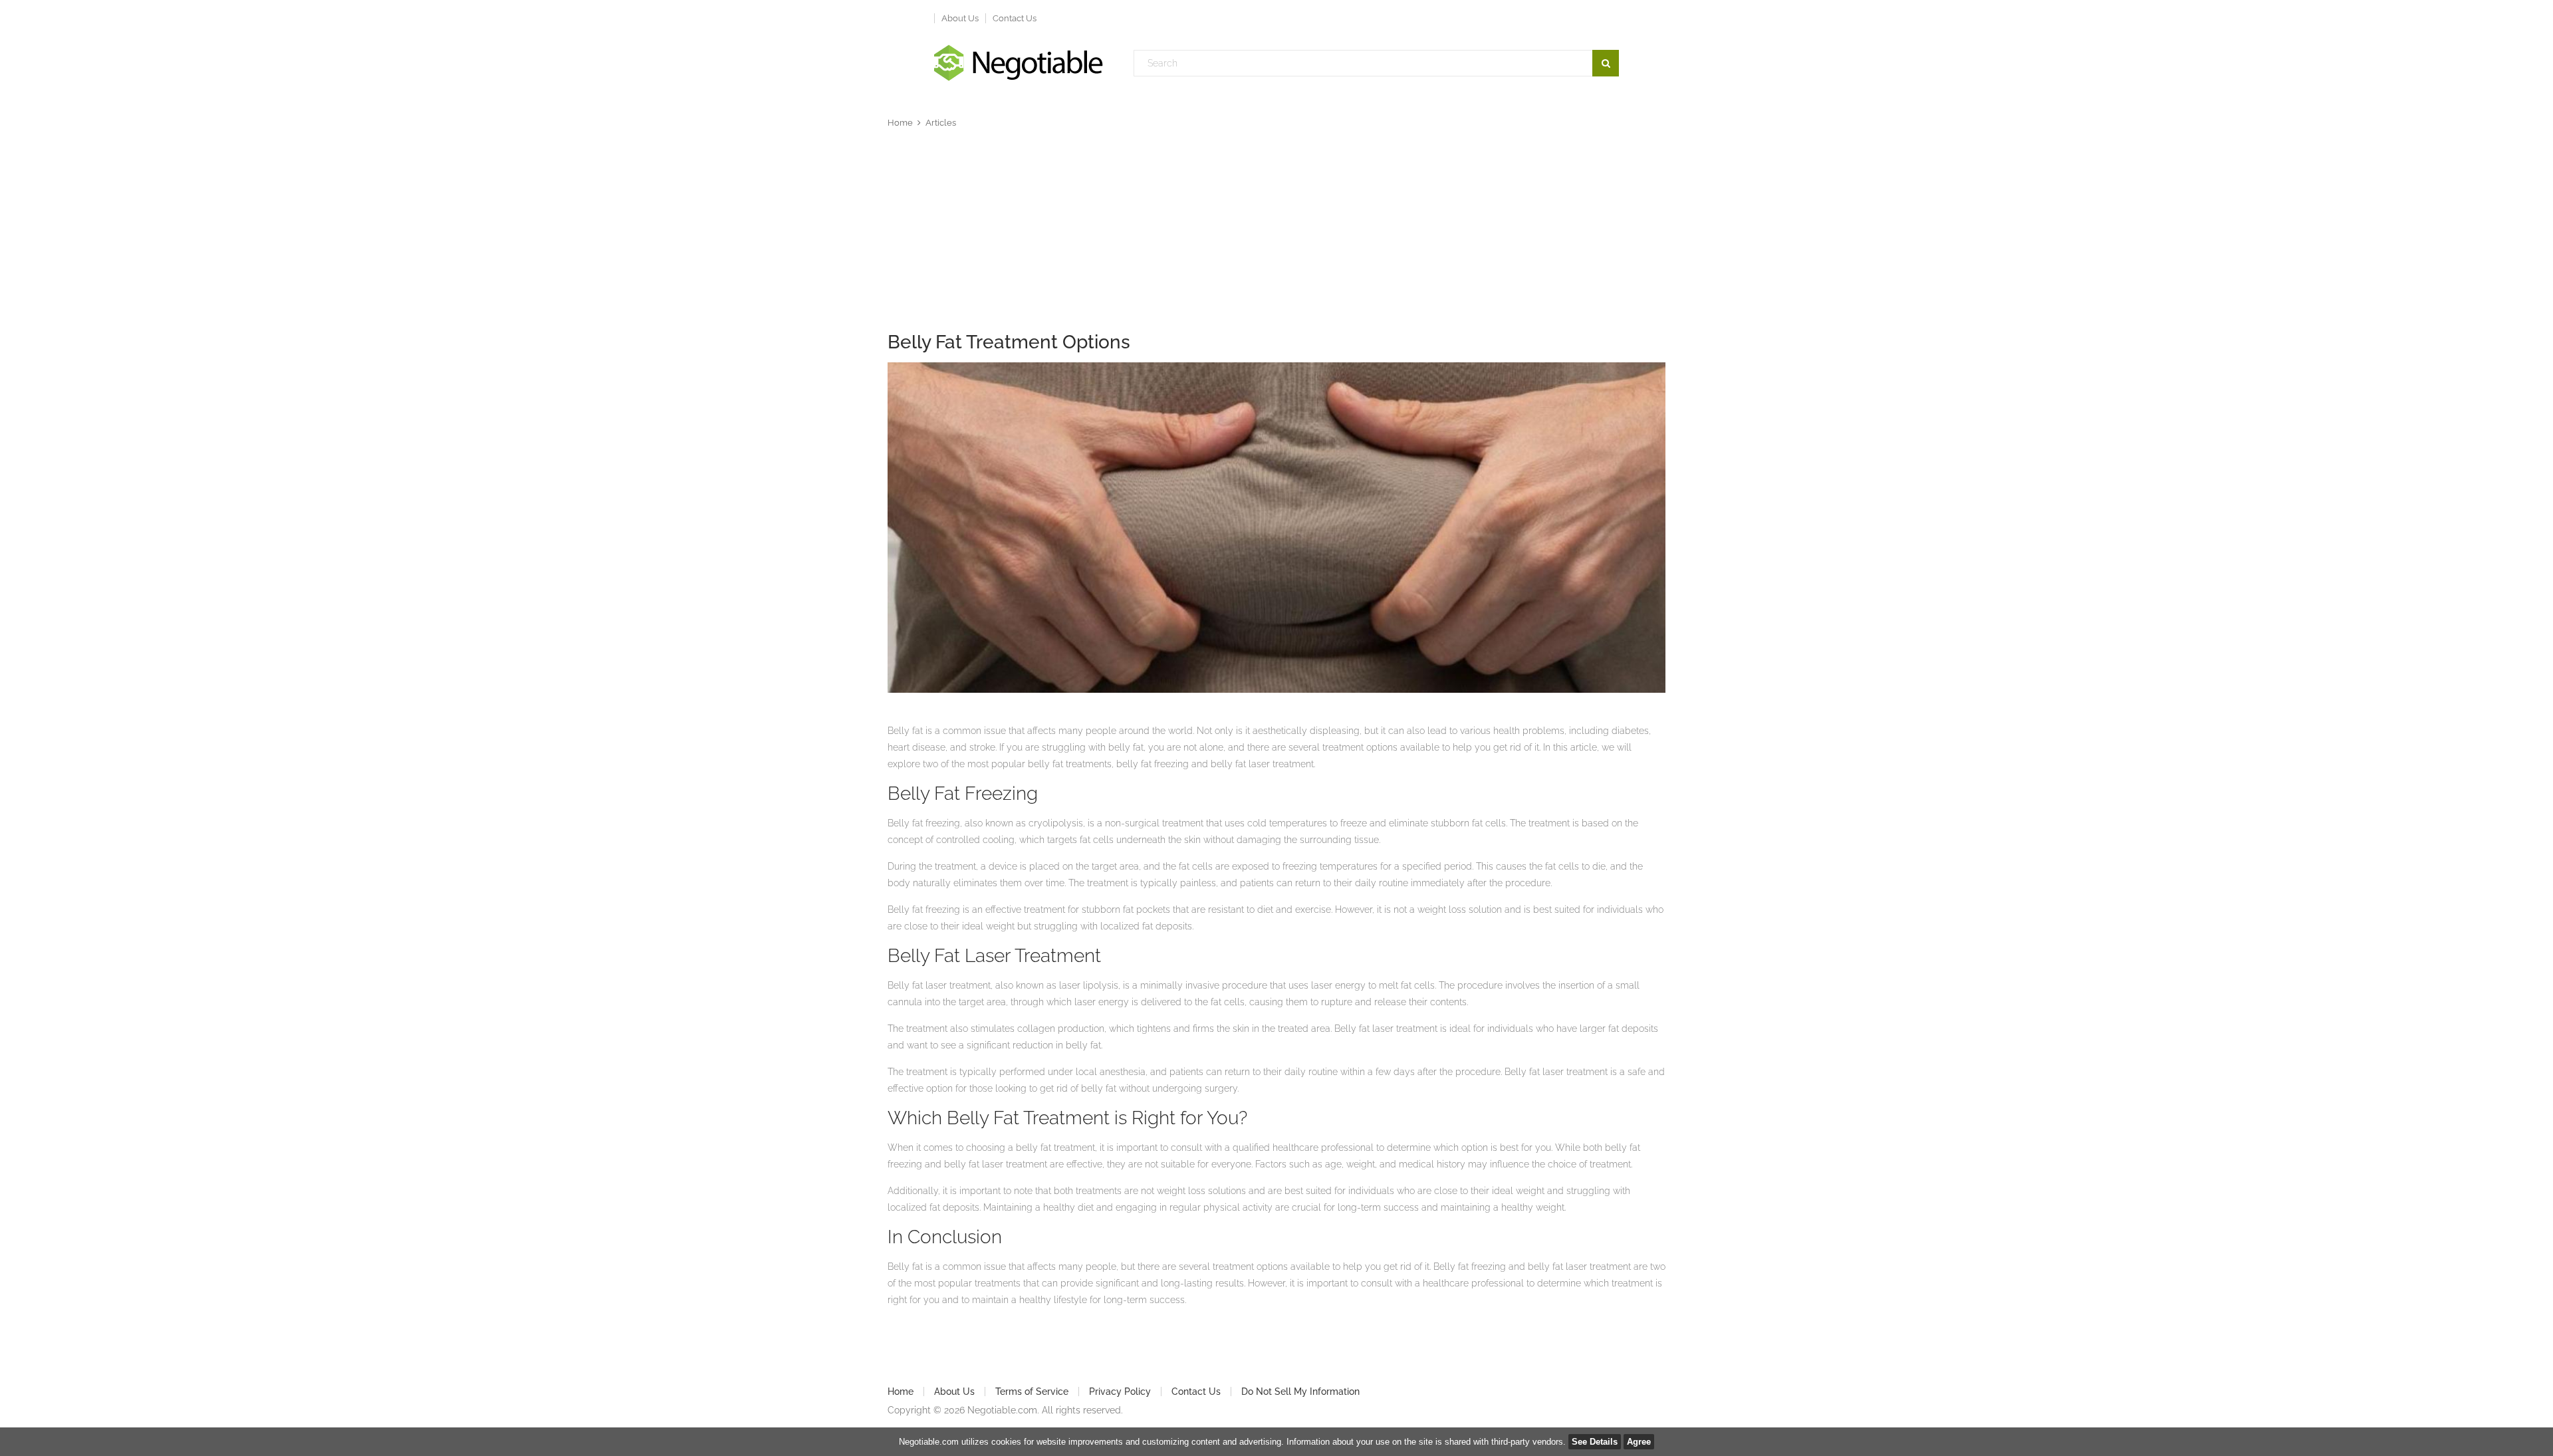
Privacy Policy (1120, 1392)
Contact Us (1015, 18)
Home (900, 123)
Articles (941, 123)
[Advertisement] (1276, 233)
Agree (1639, 1442)
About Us (960, 18)
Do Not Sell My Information (1300, 1392)
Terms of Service (1032, 1392)
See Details (1595, 1442)
